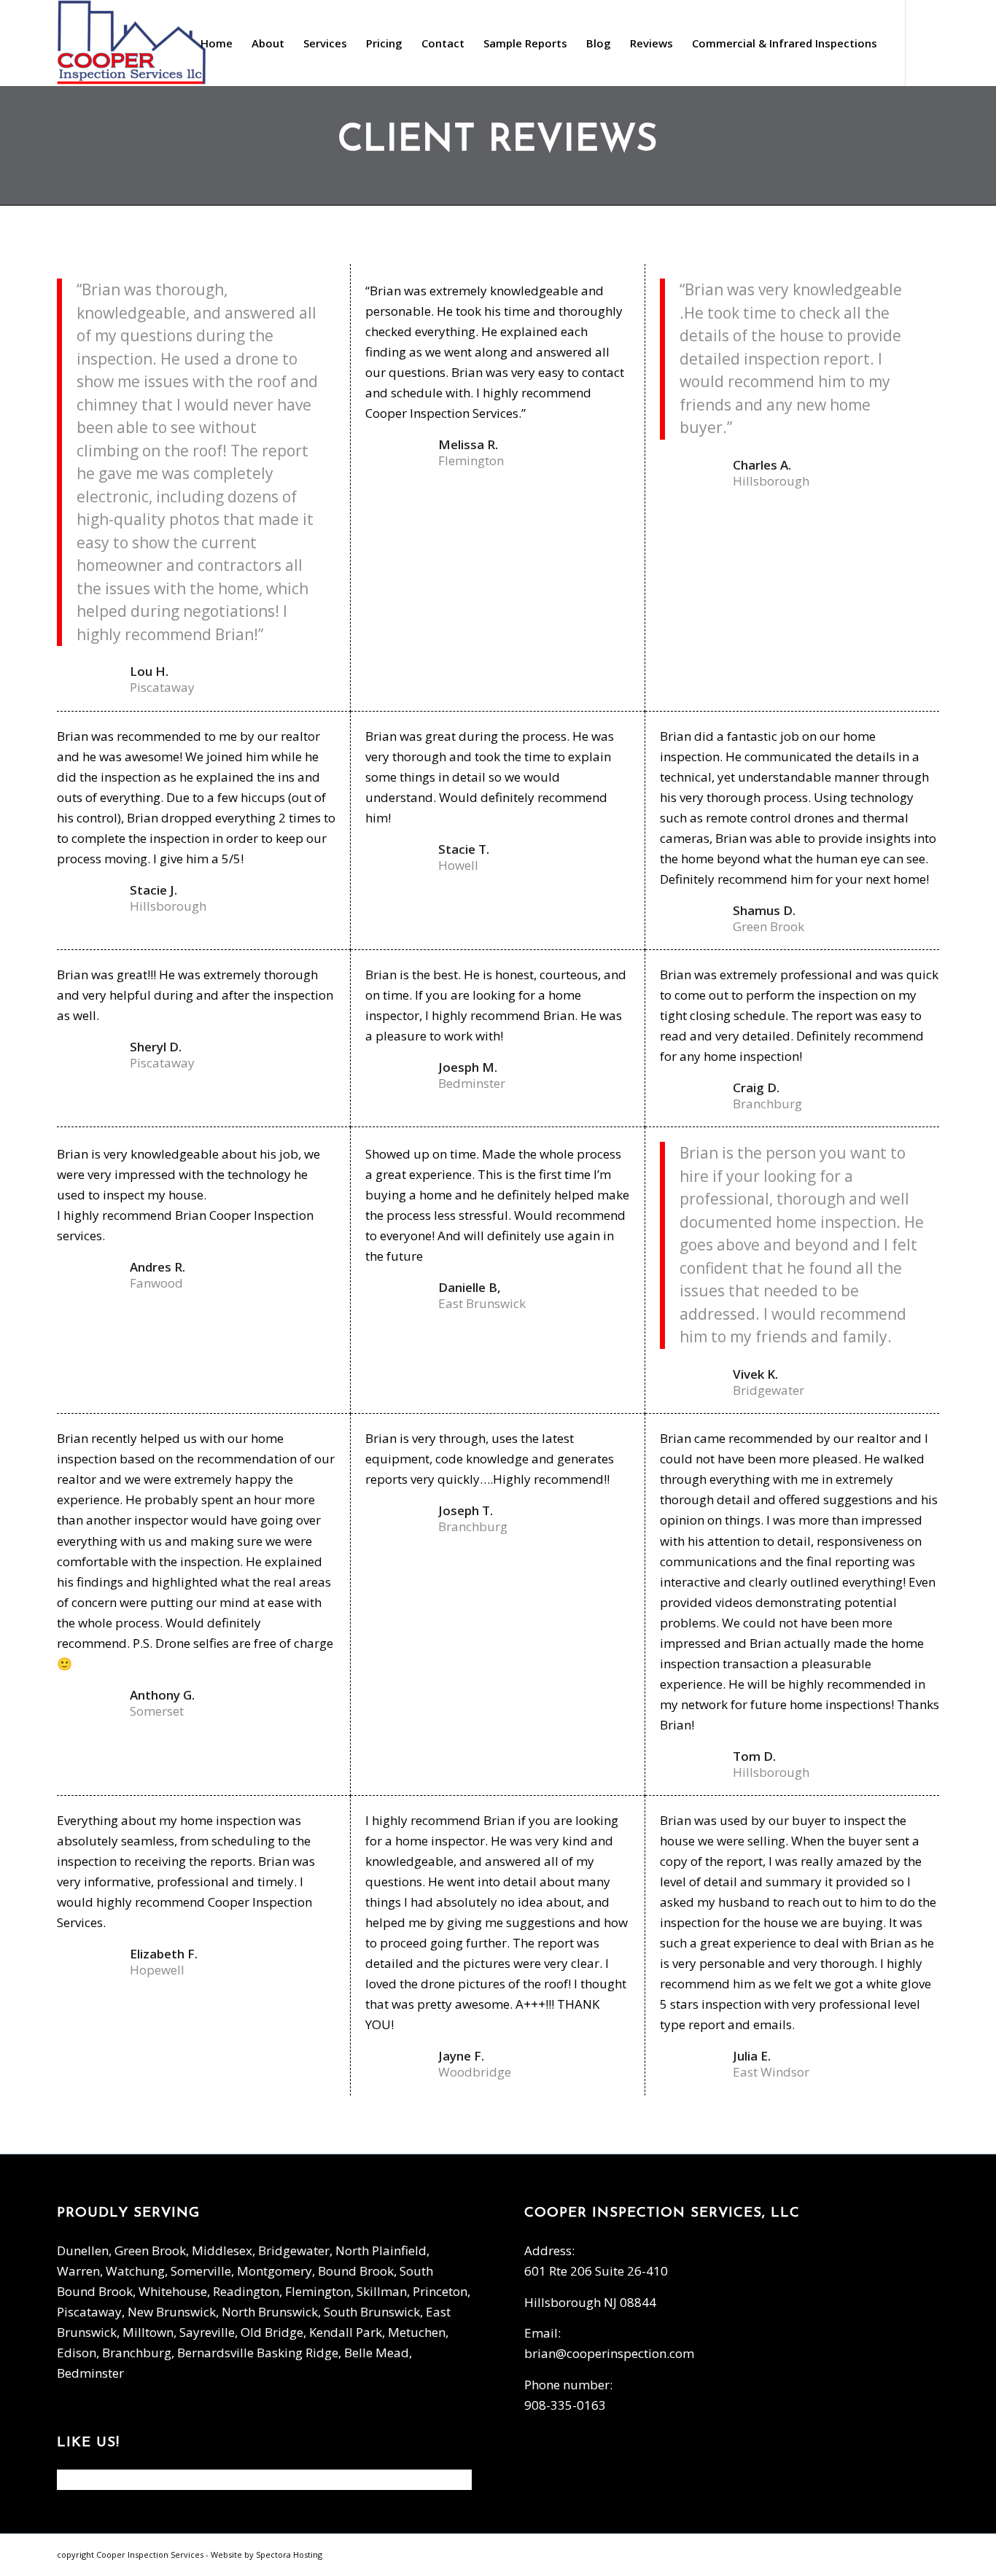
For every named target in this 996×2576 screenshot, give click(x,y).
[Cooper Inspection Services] (132, 43)
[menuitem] (217, 43)
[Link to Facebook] (928, 42)
